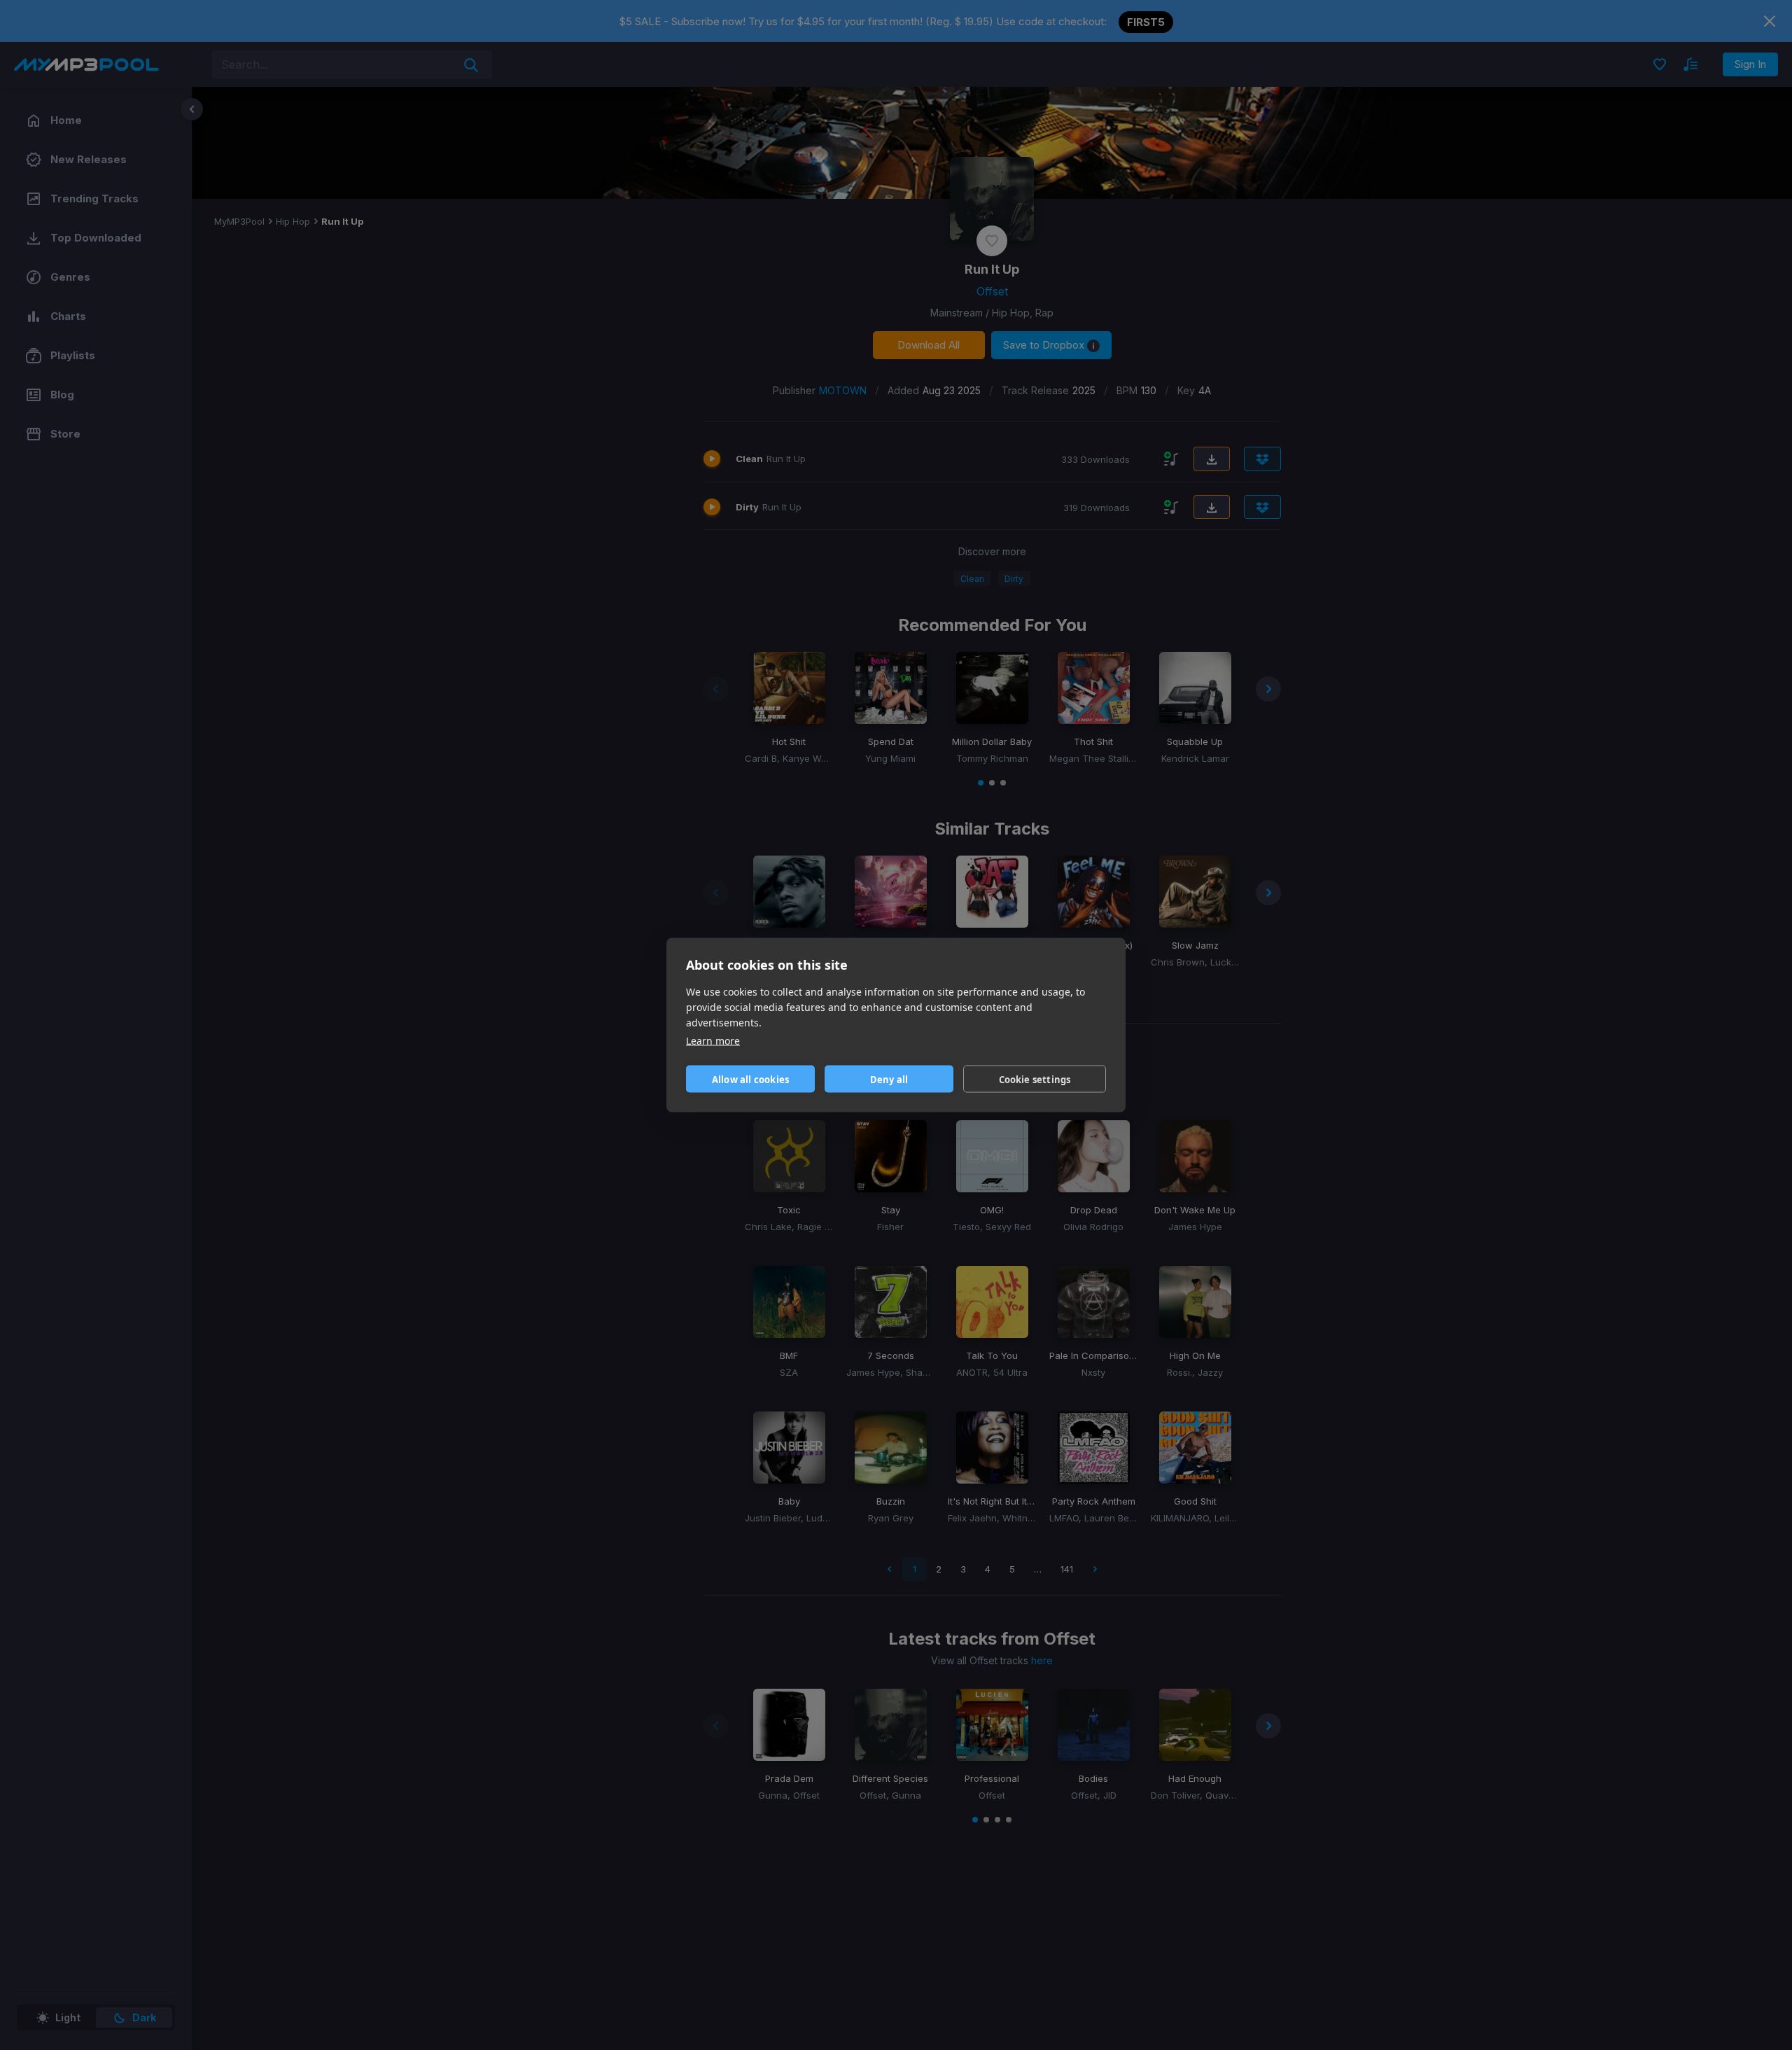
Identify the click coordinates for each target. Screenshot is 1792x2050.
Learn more (713, 1041)
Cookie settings (1035, 1079)
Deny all (889, 1079)
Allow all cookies (750, 1079)
